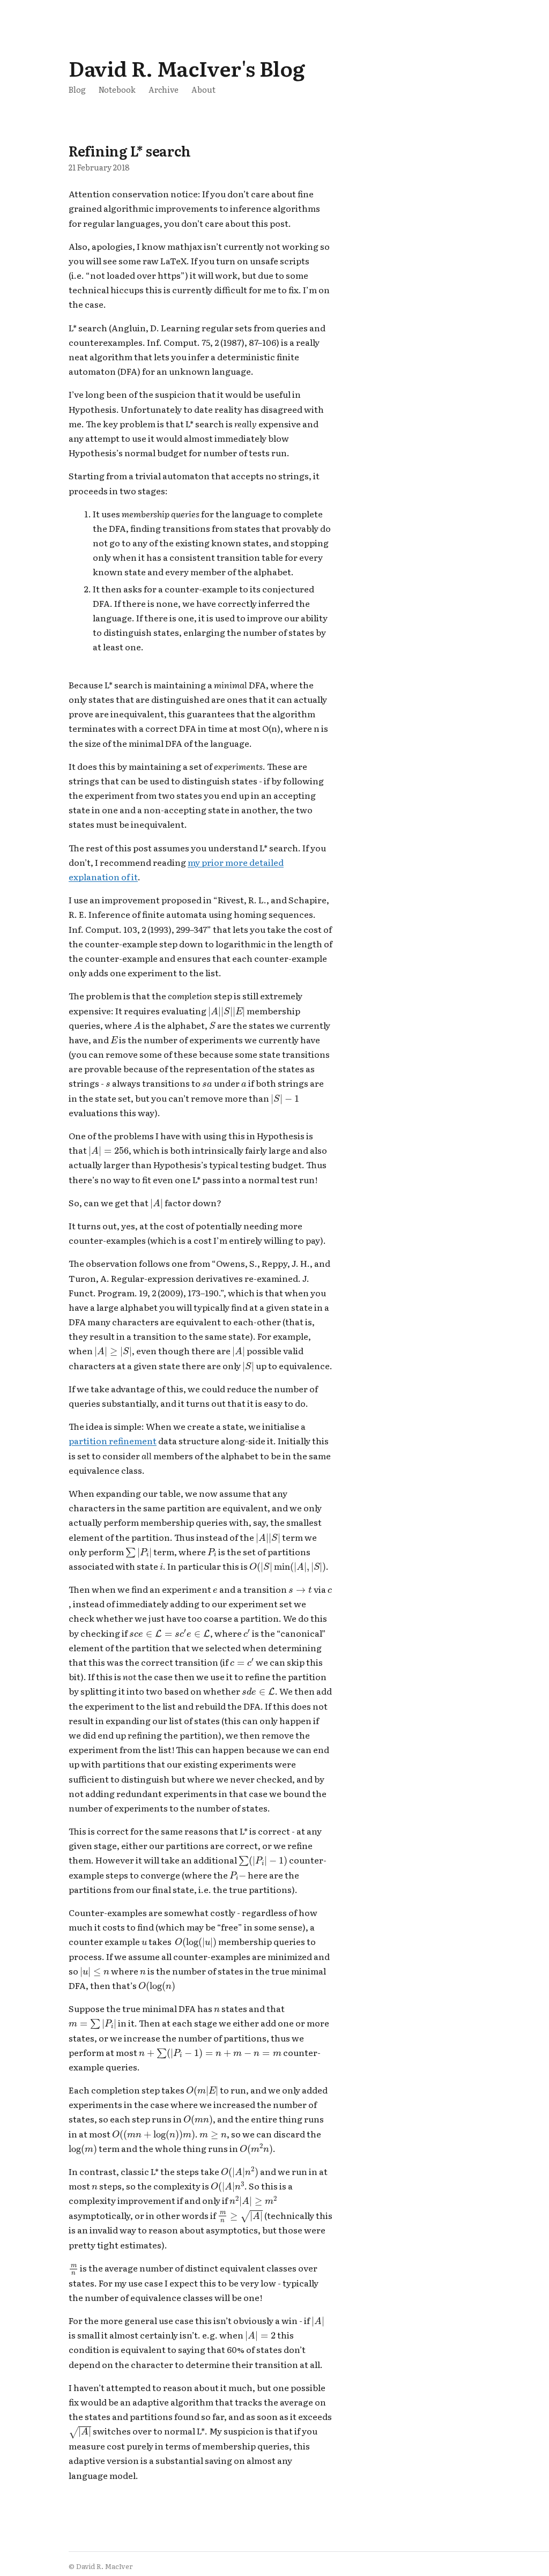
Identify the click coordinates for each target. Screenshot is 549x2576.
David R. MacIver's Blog (187, 68)
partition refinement (113, 1441)
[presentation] (227, 1012)
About (203, 89)
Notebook (117, 89)
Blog (77, 89)
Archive (164, 89)
